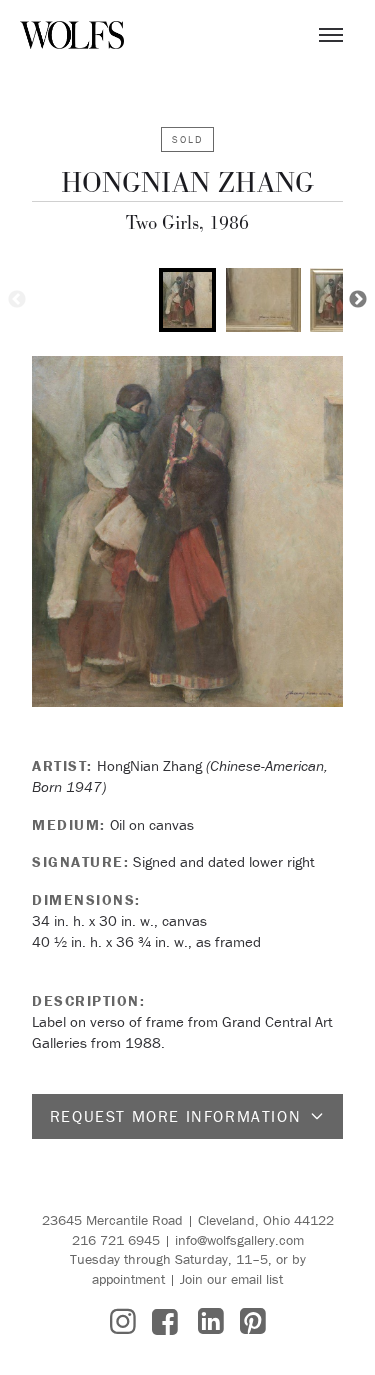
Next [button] (358, 300)
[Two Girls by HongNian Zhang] (187, 531)
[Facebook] (165, 1321)
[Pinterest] (253, 1321)
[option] (187, 300)
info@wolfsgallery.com (239, 1240)
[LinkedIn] (211, 1321)
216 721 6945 (116, 1240)
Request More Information (175, 1116)
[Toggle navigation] (331, 35)
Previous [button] (17, 300)
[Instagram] (123, 1321)
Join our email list (231, 1279)
